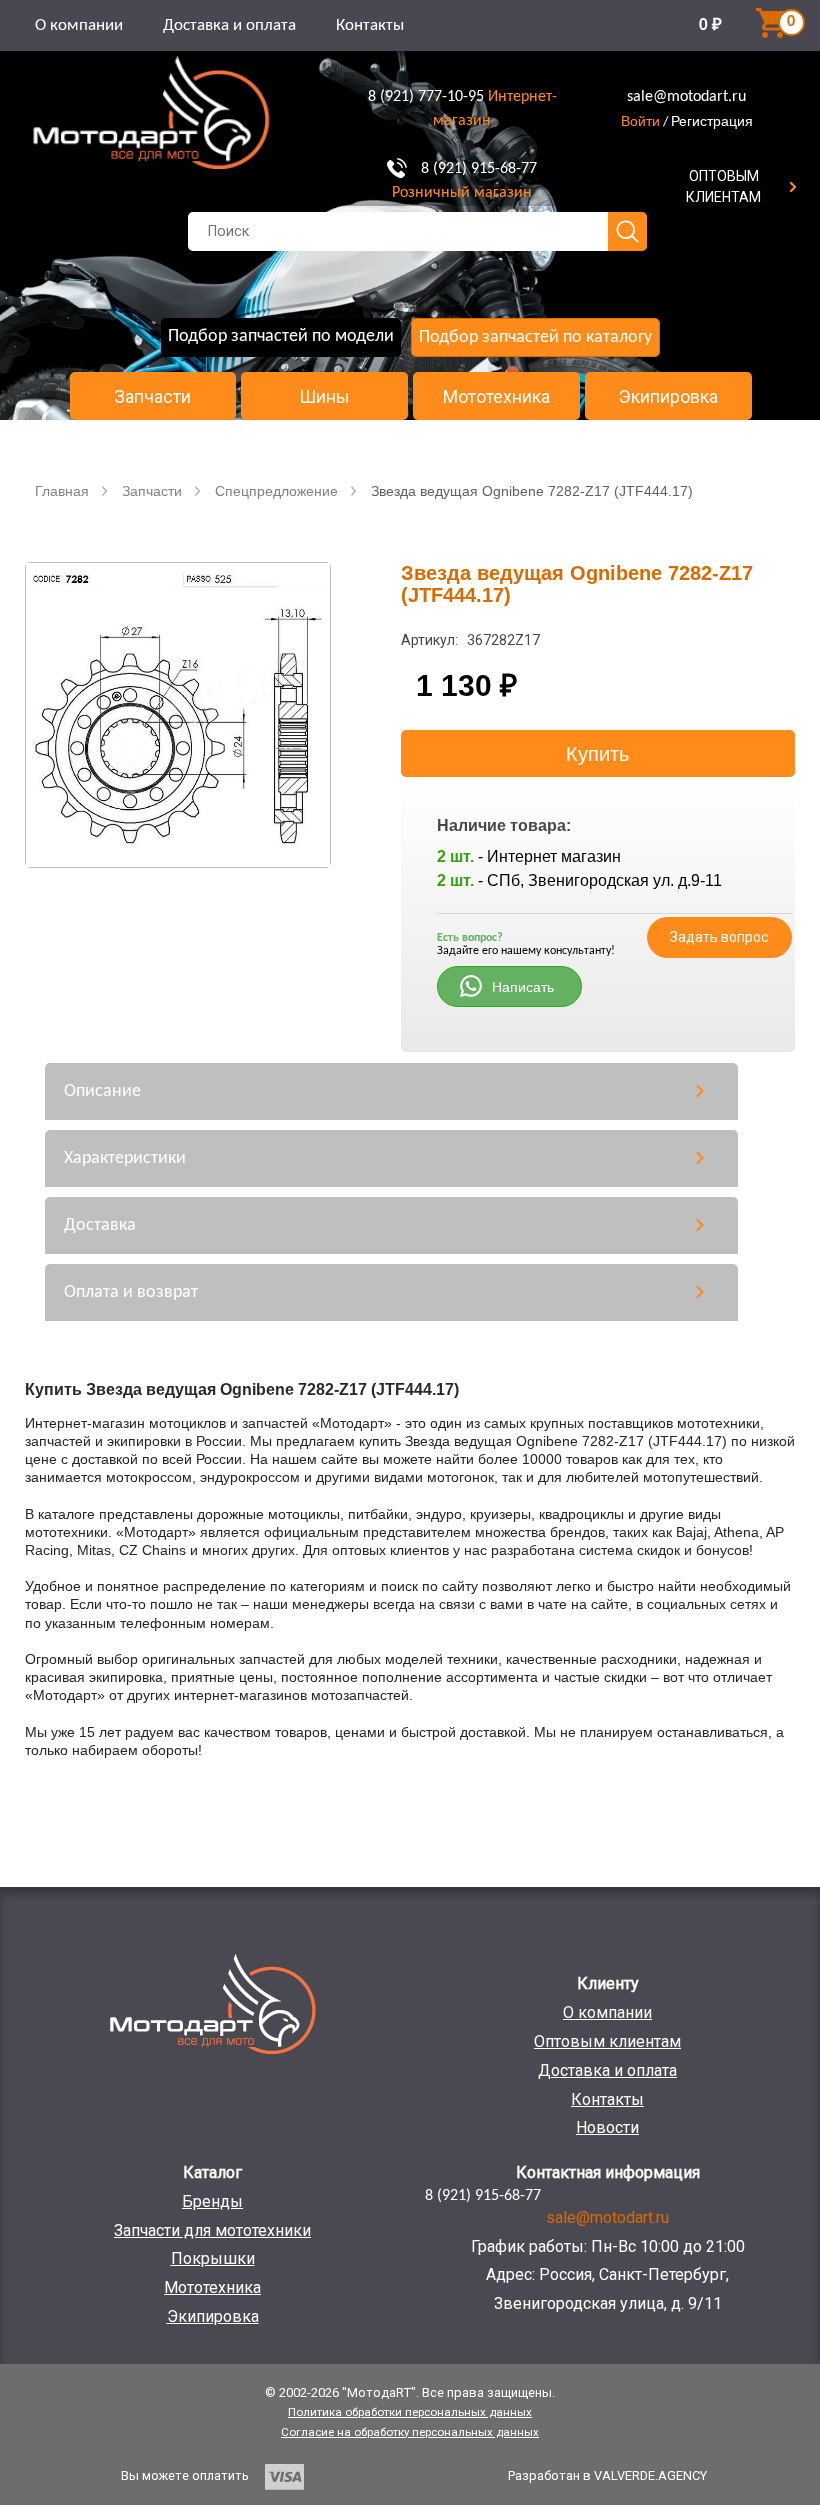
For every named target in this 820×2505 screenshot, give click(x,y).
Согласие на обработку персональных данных (410, 2432)
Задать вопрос (719, 937)
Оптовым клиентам (607, 2041)
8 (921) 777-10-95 (426, 97)
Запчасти (152, 397)
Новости (607, 2127)
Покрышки (213, 2258)
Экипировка (668, 397)
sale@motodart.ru (686, 97)
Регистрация (712, 121)
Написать (523, 987)
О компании (79, 25)
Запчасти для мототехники (212, 2230)
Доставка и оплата (229, 25)
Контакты (370, 25)
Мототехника (496, 397)
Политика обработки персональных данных (410, 2412)
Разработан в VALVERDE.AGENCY (607, 2475)
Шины (324, 397)
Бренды (212, 2201)
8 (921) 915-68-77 (479, 169)
